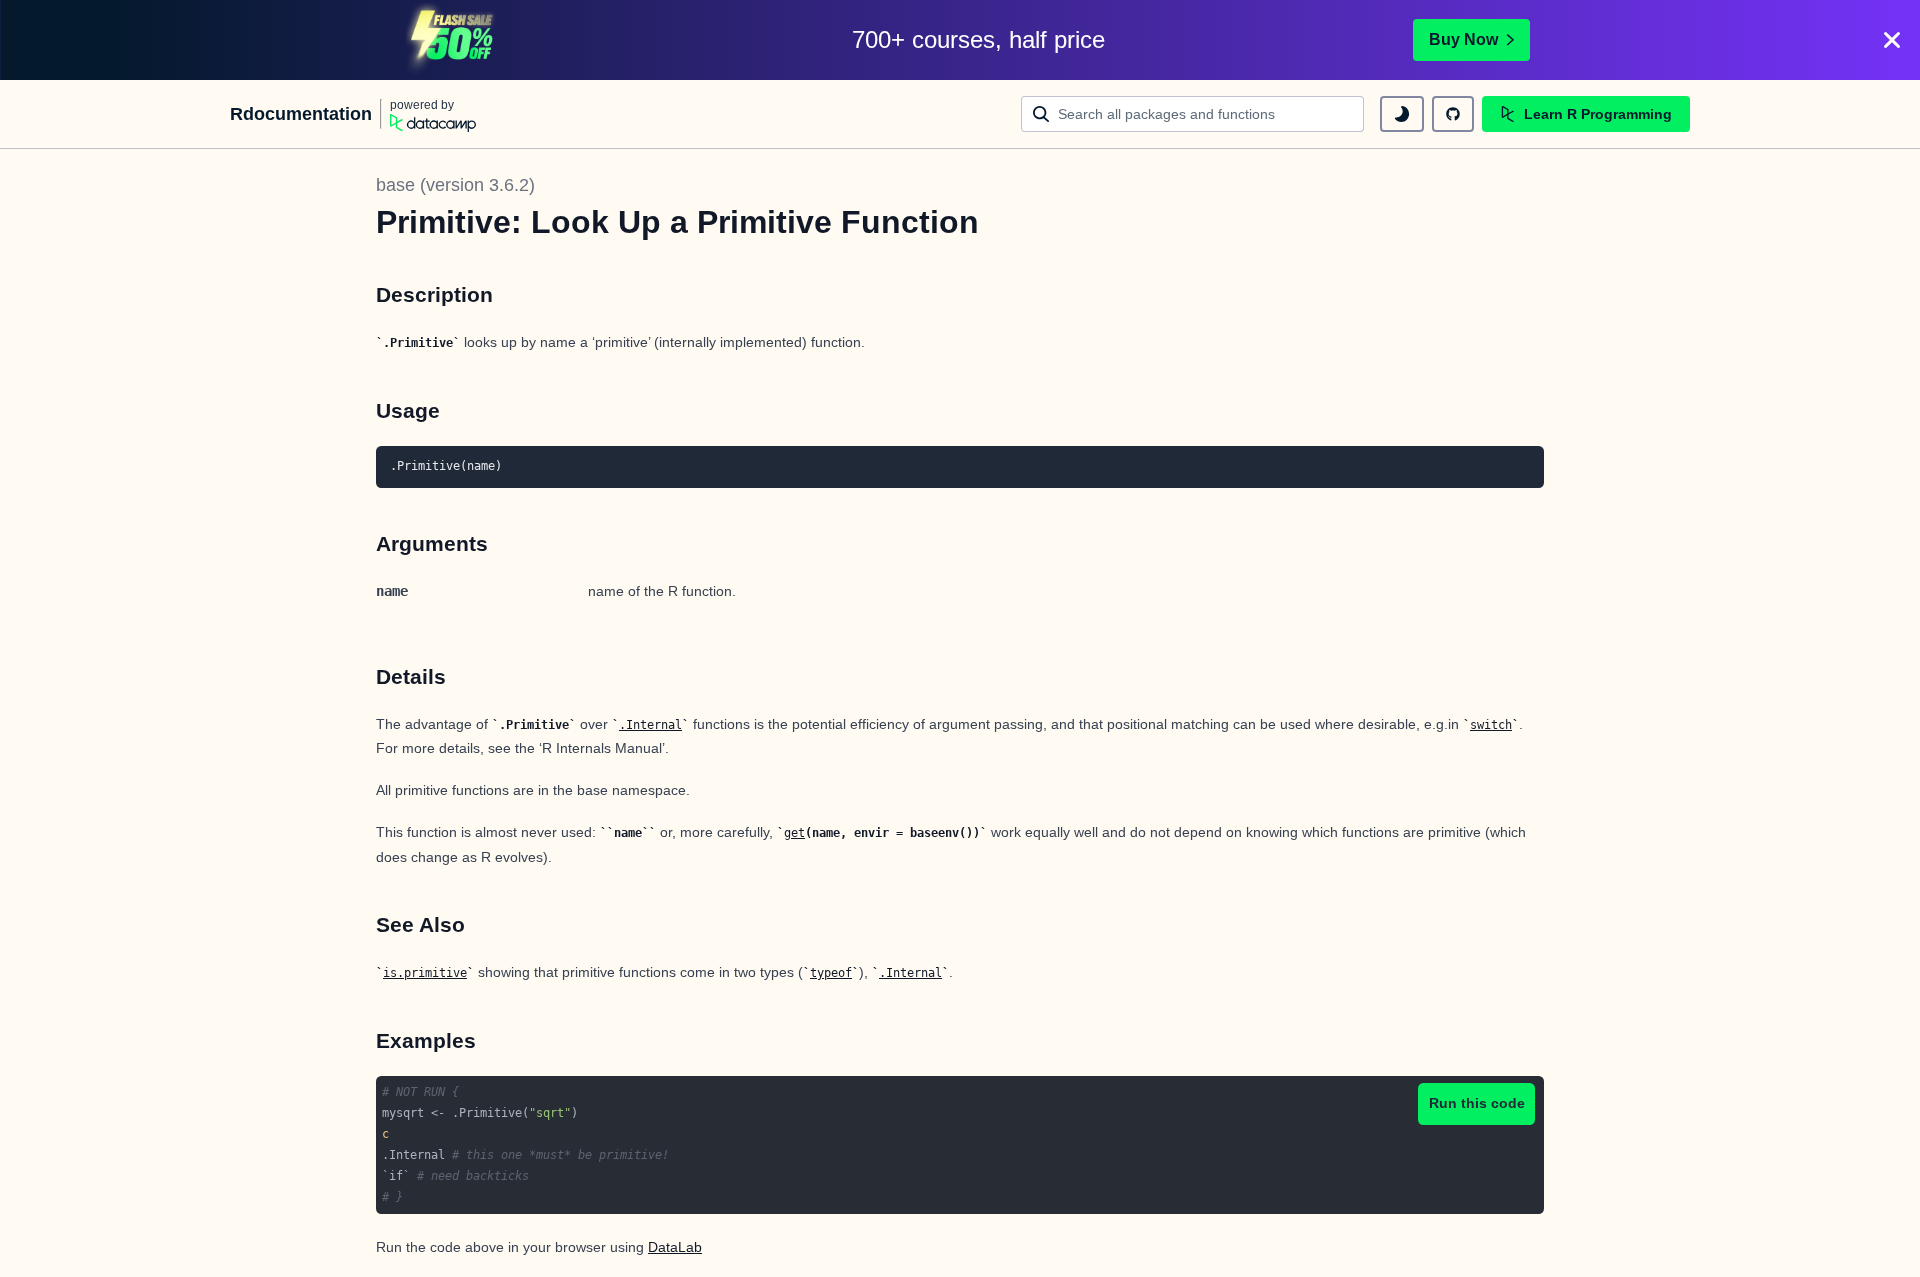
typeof (831, 973)
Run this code (1477, 1103)
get (794, 833)
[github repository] (1453, 114)
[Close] (1892, 40)
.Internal (650, 725)
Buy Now (1463, 39)
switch (1491, 725)
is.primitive (425, 973)
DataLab (675, 1247)
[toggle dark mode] (1402, 114)
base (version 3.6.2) (455, 185)
